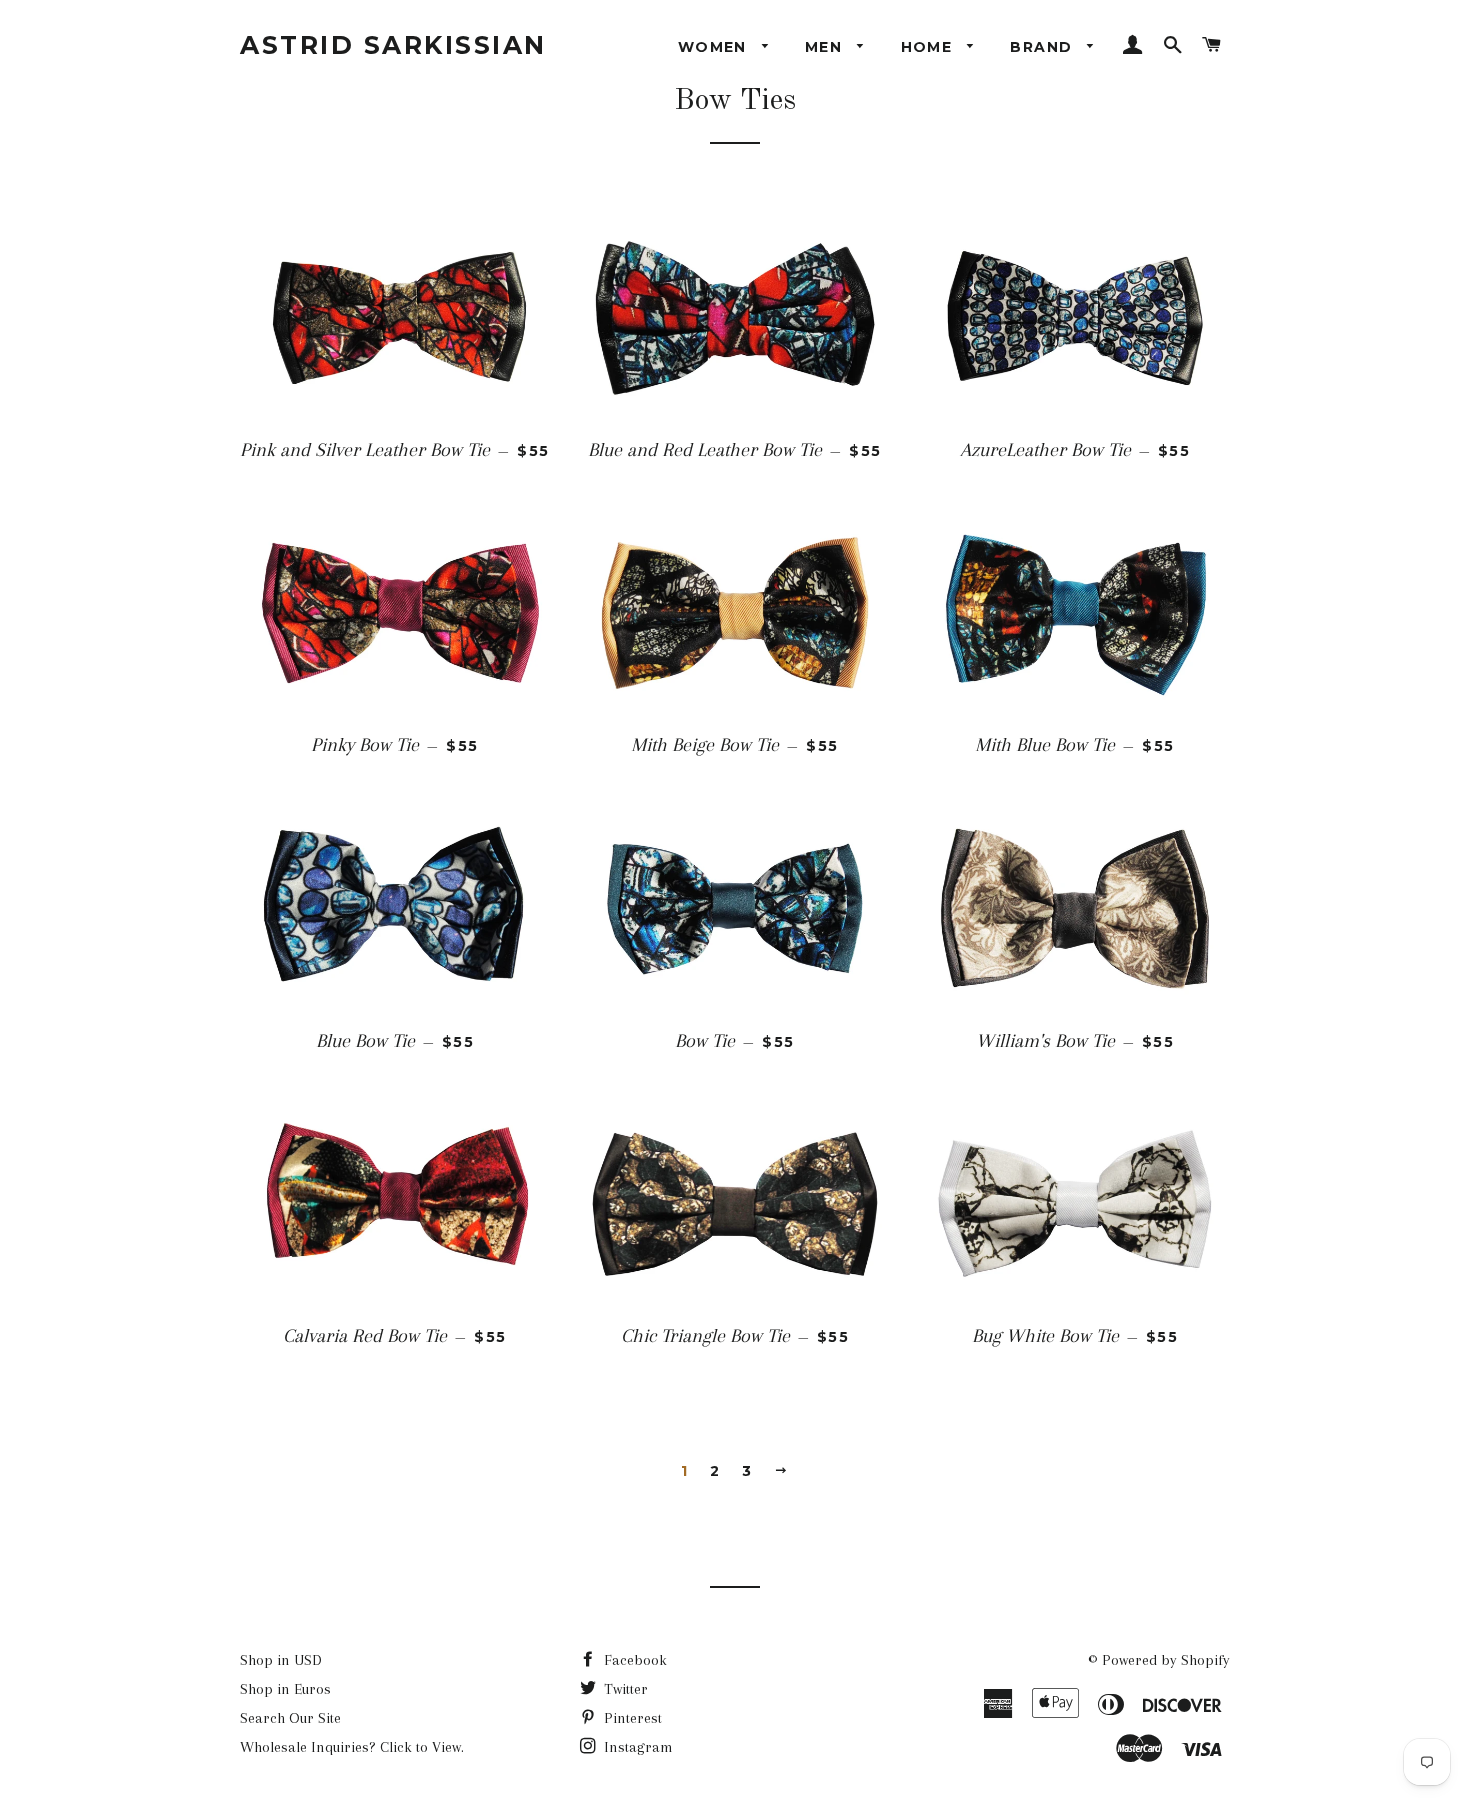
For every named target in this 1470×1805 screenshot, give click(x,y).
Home (929, 47)
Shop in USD (281, 1660)
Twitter (624, 1689)
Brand (1043, 47)
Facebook (633, 1660)
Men (826, 47)
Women (715, 47)
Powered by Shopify (1166, 1660)
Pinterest (631, 1718)
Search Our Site (290, 1718)
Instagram (636, 1747)
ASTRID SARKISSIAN (393, 45)
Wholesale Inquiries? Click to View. (352, 1747)
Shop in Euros (285, 1689)
